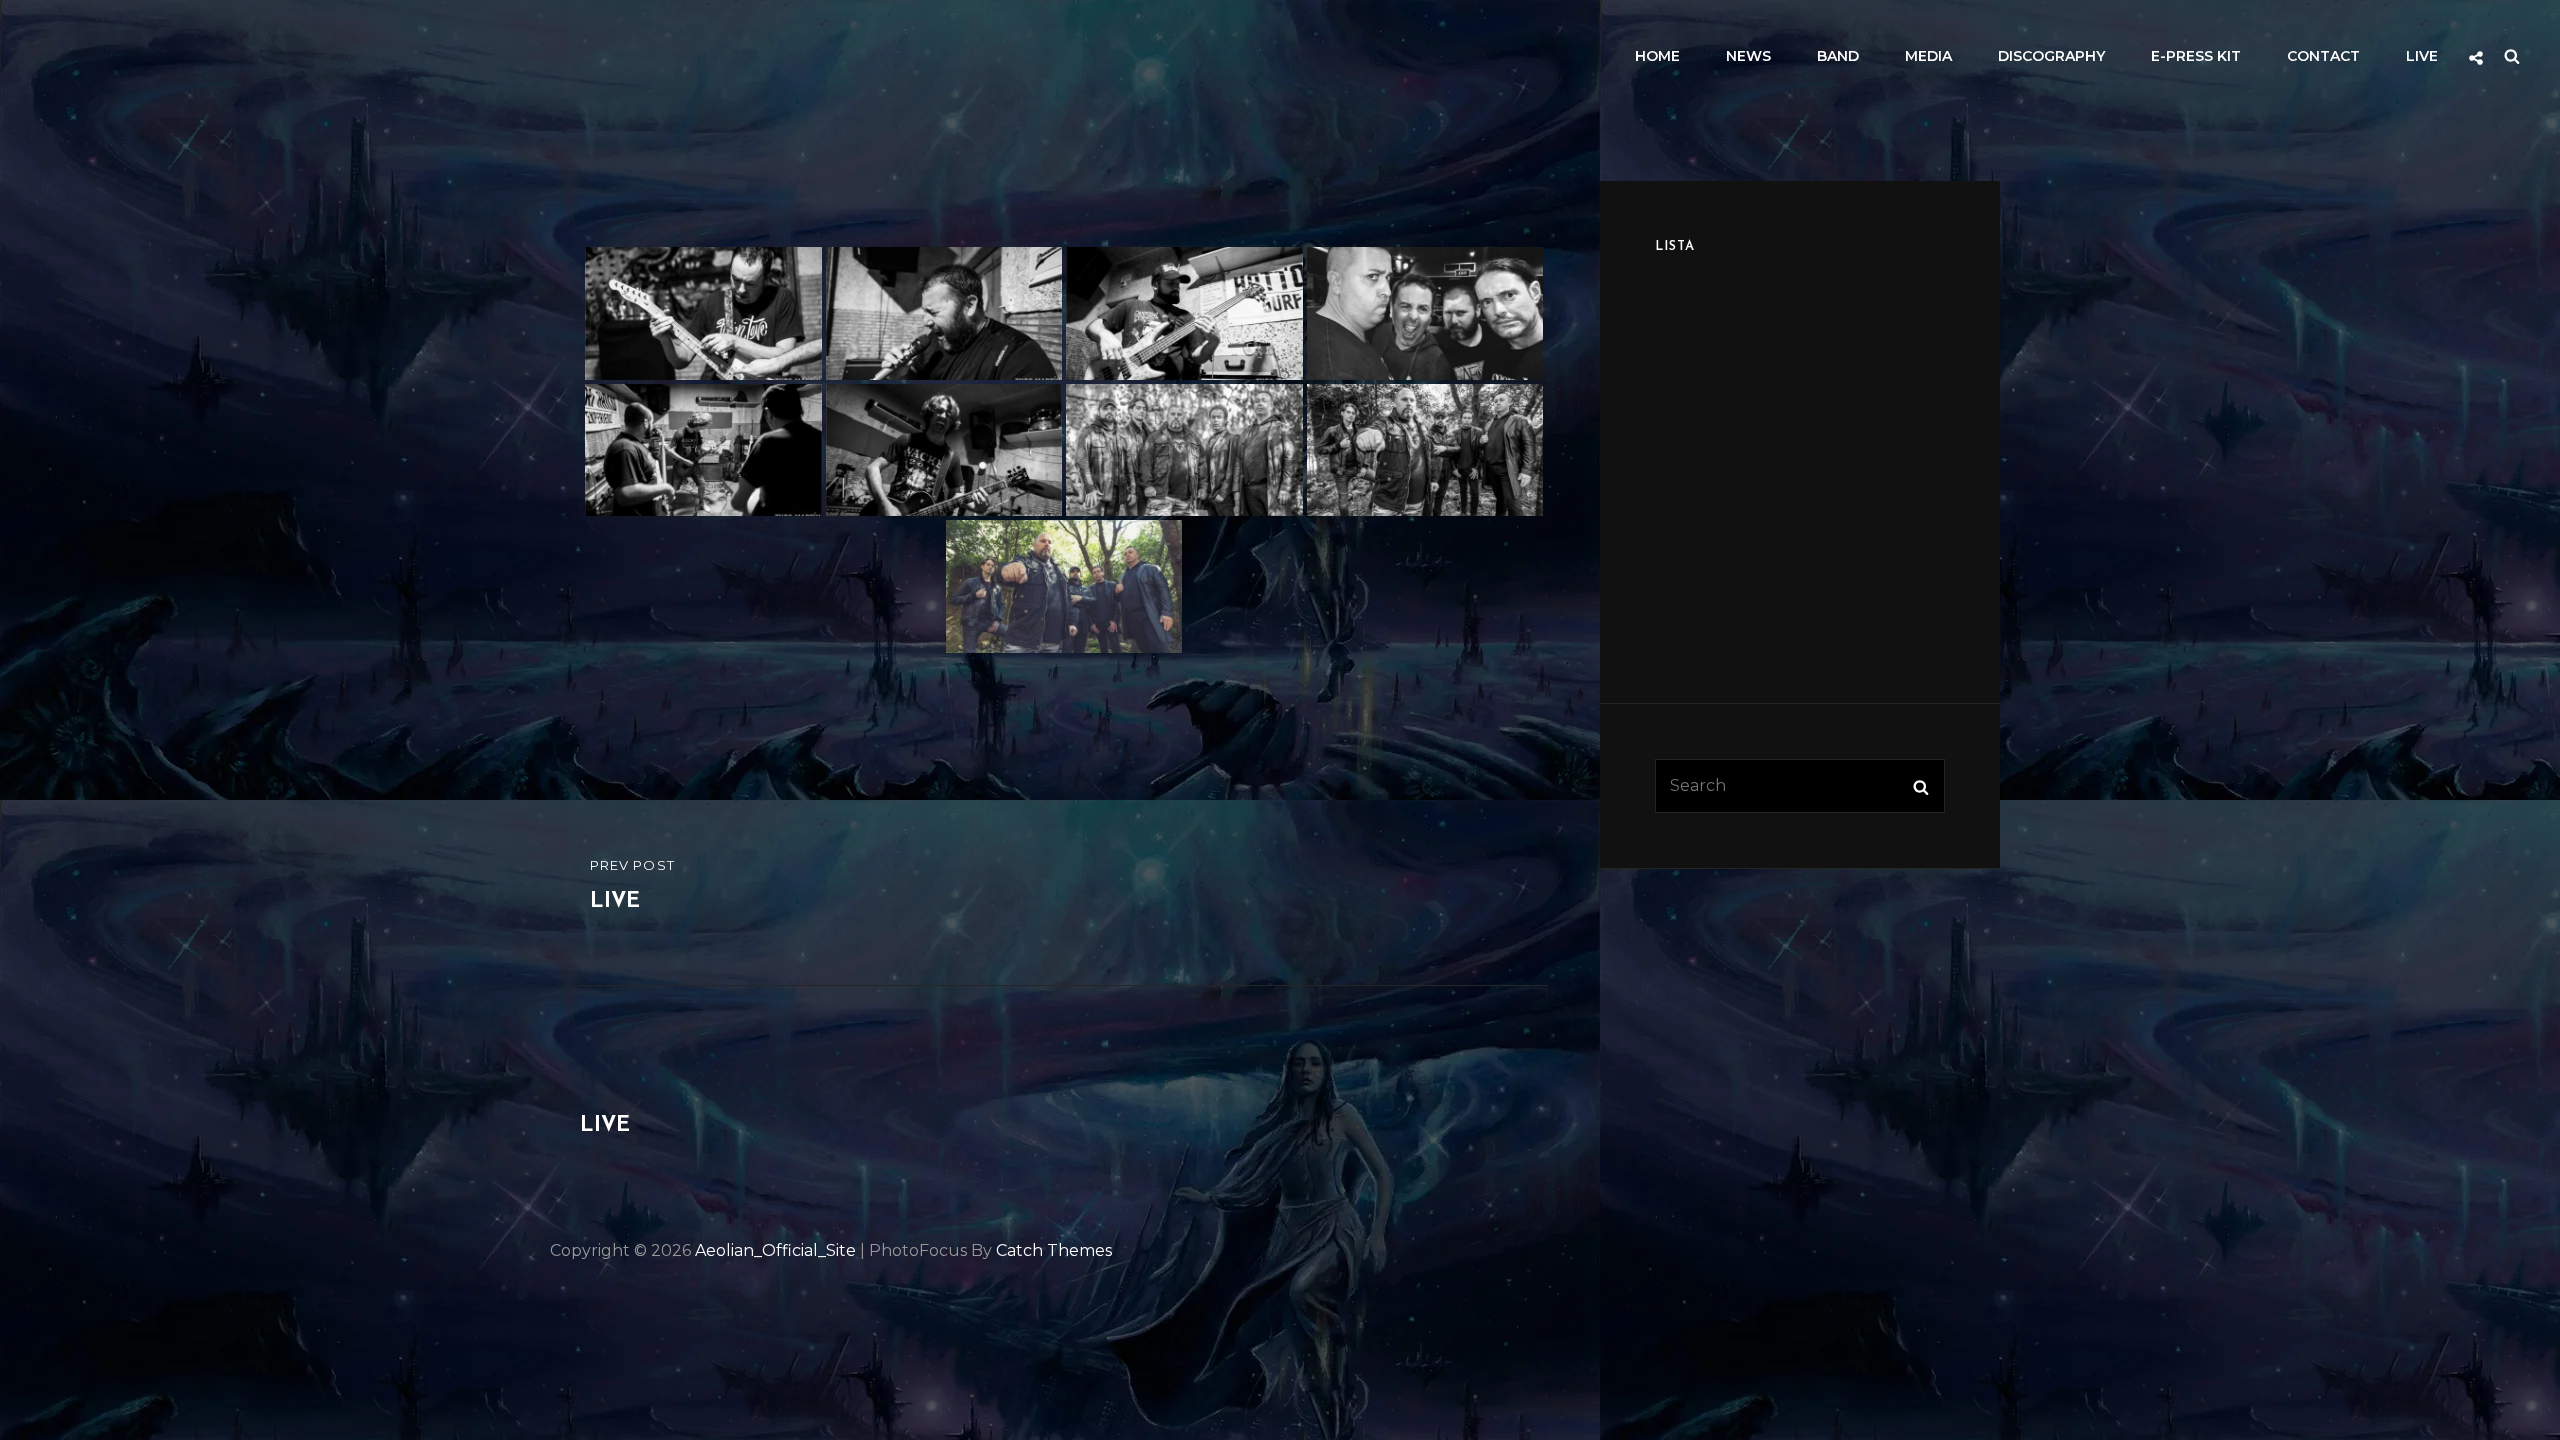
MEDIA (1928, 56)
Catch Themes (1054, 1250)
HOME (1657, 56)
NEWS (1748, 56)
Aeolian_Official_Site (775, 1250)
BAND (1838, 56)
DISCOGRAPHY (2051, 56)
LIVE (2422, 56)
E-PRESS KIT (2196, 56)
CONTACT (2323, 56)
